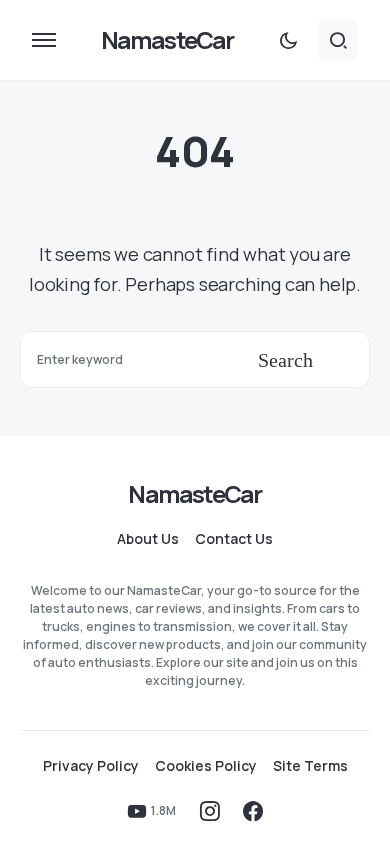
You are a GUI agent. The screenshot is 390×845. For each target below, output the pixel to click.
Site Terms (310, 766)
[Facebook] (253, 811)
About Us (148, 539)
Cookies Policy (206, 766)
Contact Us (234, 539)
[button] (44, 40)
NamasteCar (167, 39)
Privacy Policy (91, 766)
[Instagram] (210, 811)
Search (285, 360)
